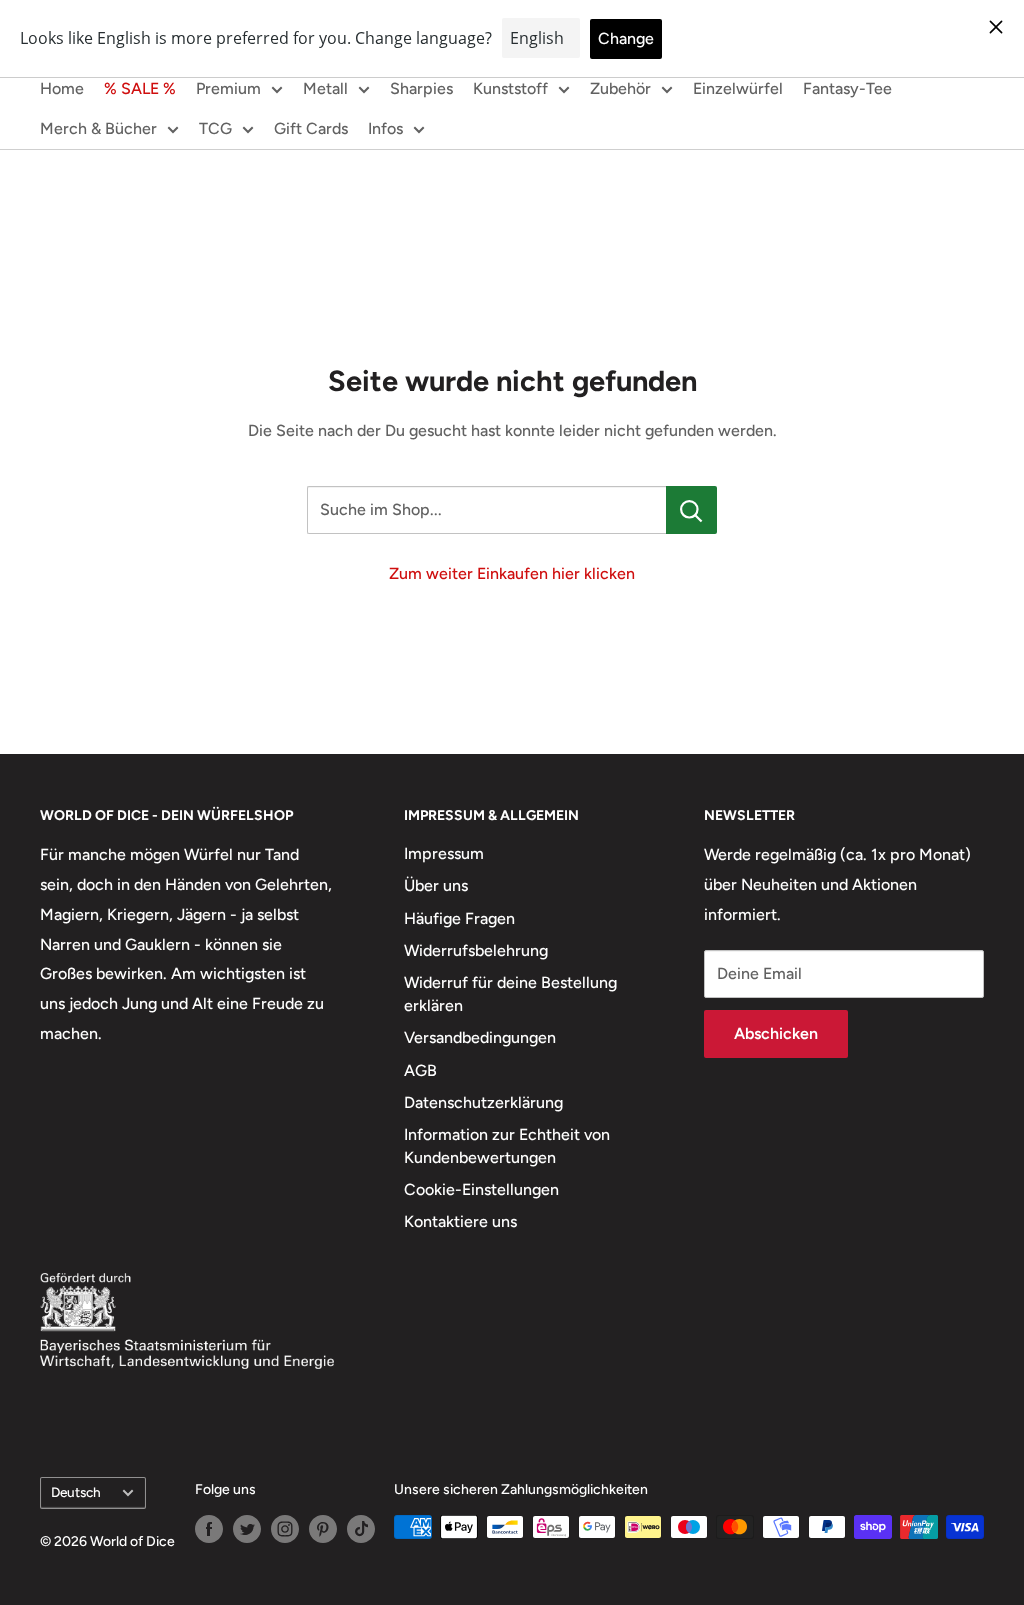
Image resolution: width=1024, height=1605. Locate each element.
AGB (420, 1070)
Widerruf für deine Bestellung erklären (510, 993)
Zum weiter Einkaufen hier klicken (512, 573)
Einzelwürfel (738, 88)
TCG (215, 128)
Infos (385, 128)
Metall (325, 88)
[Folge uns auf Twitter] (247, 1529)
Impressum (444, 853)
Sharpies (421, 88)
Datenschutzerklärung (483, 1102)
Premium (228, 88)
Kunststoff (510, 88)
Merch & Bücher (98, 128)
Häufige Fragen (459, 918)
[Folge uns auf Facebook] (209, 1529)
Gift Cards (311, 128)
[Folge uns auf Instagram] (285, 1529)
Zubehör (620, 88)
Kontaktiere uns (460, 1221)
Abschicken (776, 1033)
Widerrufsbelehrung (476, 950)
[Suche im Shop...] (691, 510)
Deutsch (76, 1492)
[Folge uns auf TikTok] (361, 1529)
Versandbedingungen (480, 1037)
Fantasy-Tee (847, 88)
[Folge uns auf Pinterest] (323, 1529)
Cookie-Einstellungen (481, 1189)
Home (62, 88)
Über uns (436, 885)
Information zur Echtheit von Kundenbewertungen (507, 1145)
